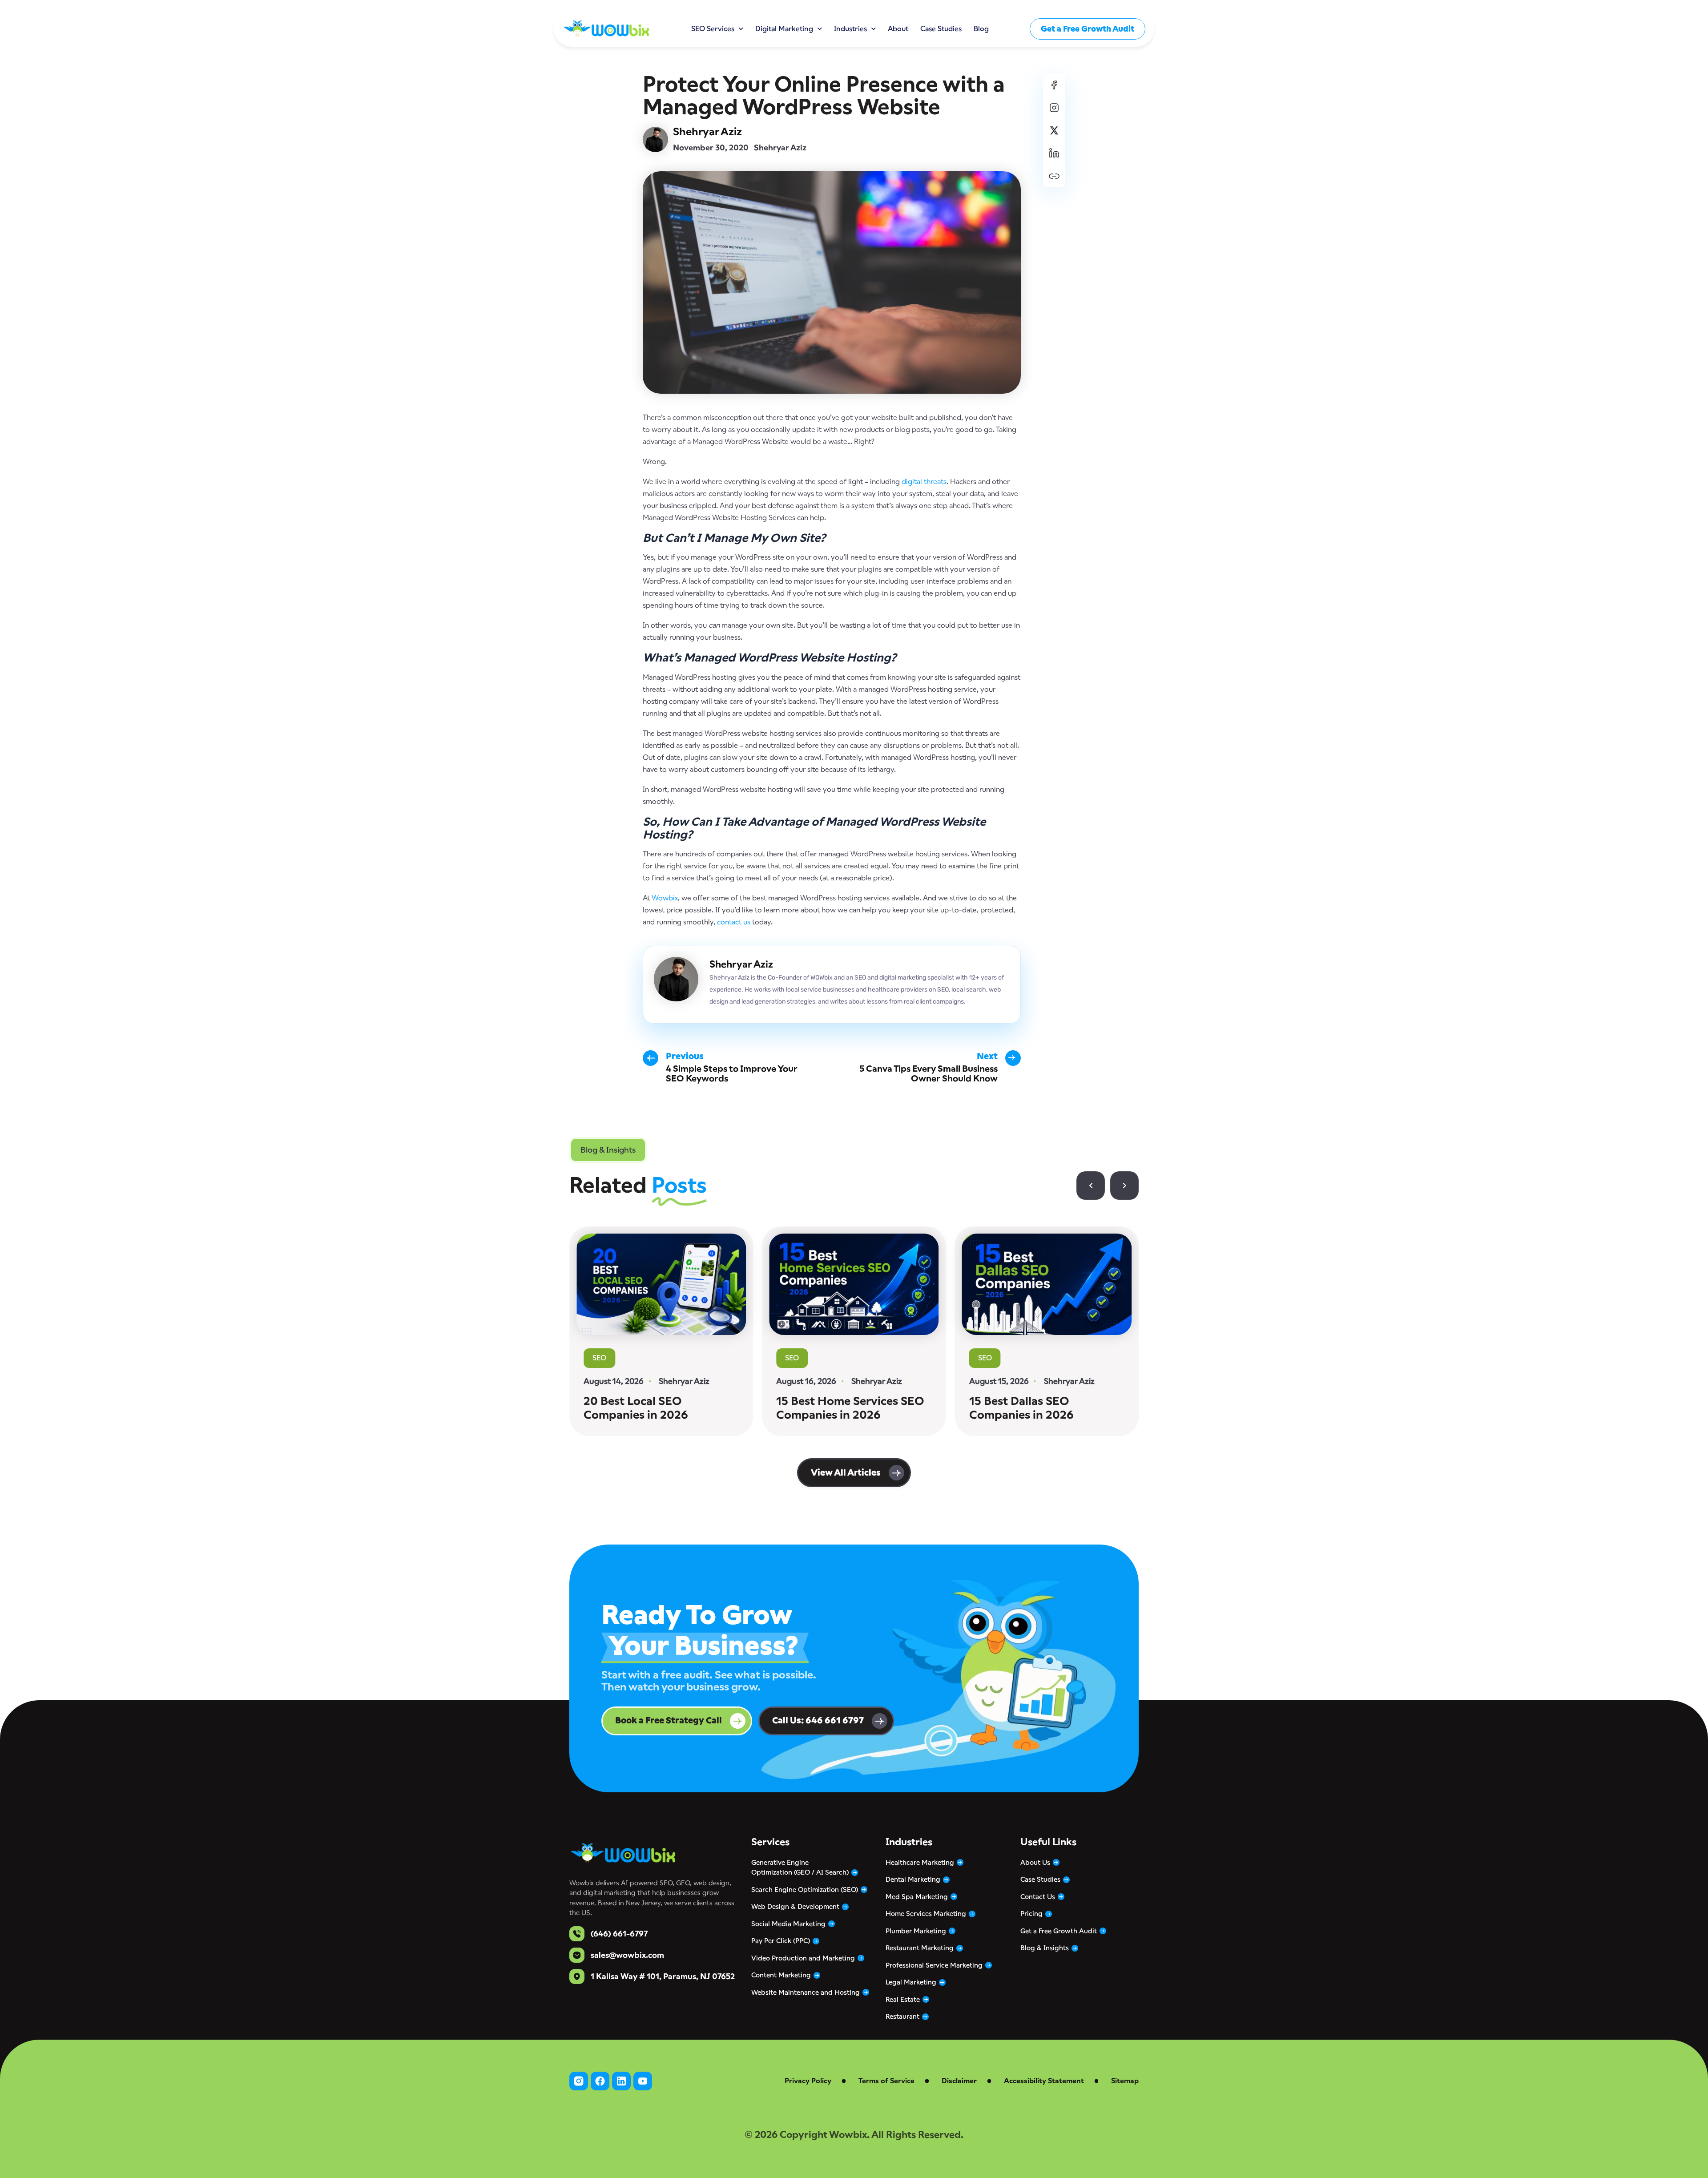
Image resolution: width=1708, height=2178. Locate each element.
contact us (734, 922)
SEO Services (713, 29)
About (898, 29)
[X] (1054, 130)
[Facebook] (1054, 85)
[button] (608, 1150)
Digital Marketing (784, 29)
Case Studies (941, 29)
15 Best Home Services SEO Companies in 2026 (850, 1408)
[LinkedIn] (1054, 153)
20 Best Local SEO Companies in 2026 (636, 1408)
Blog (981, 29)
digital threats (924, 482)
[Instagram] (1054, 107)
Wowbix (665, 898)
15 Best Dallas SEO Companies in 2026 (1021, 1408)
